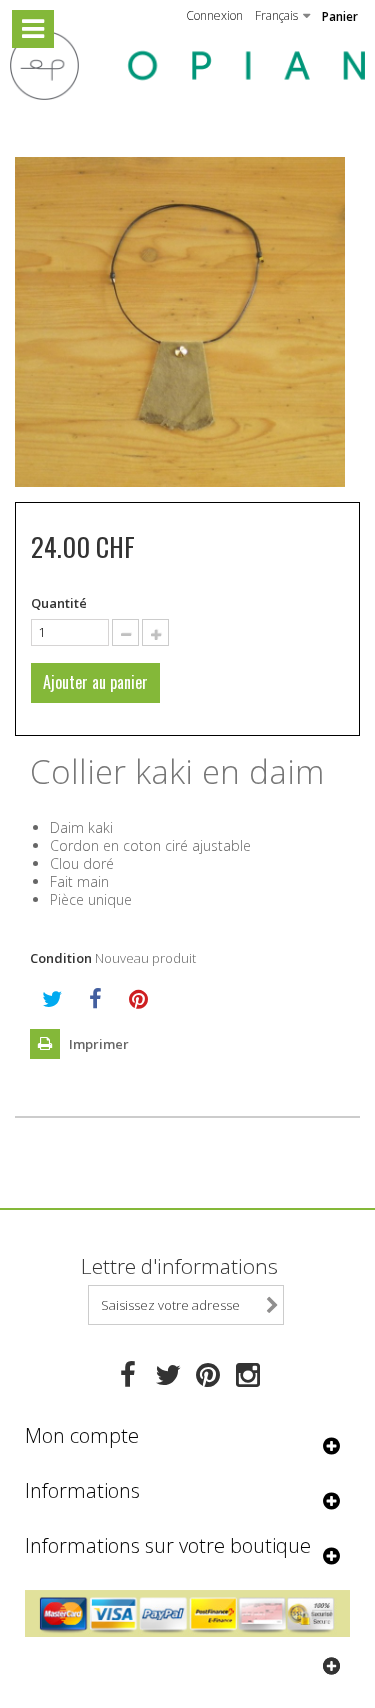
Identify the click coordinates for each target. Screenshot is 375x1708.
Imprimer (97, 1044)
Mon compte (82, 1435)
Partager (95, 999)
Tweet (52, 999)
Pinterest (138, 999)
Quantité (59, 603)
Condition (61, 958)
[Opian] (187, 65)
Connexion (214, 15)
